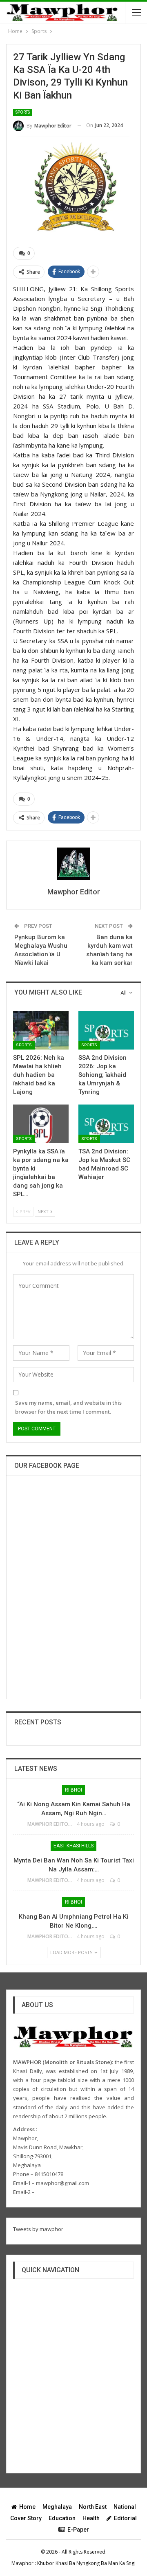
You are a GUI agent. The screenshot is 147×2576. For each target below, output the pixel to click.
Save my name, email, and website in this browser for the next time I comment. (68, 1407)
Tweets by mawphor (38, 2229)
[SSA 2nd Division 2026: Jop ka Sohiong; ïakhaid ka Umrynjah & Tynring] (106, 1030)
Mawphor (22, 2563)
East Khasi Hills (73, 1846)
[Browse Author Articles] (73, 864)
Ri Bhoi (73, 1790)
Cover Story (26, 2518)
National (125, 2507)
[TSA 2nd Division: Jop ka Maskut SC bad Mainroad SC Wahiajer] (106, 1124)
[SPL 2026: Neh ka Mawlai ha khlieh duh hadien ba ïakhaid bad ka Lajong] (41, 1030)
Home (27, 2507)
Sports (23, 112)
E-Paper (78, 2530)
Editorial (125, 2518)
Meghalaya (57, 2507)
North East (93, 2507)
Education (62, 2518)
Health (91, 2518)
